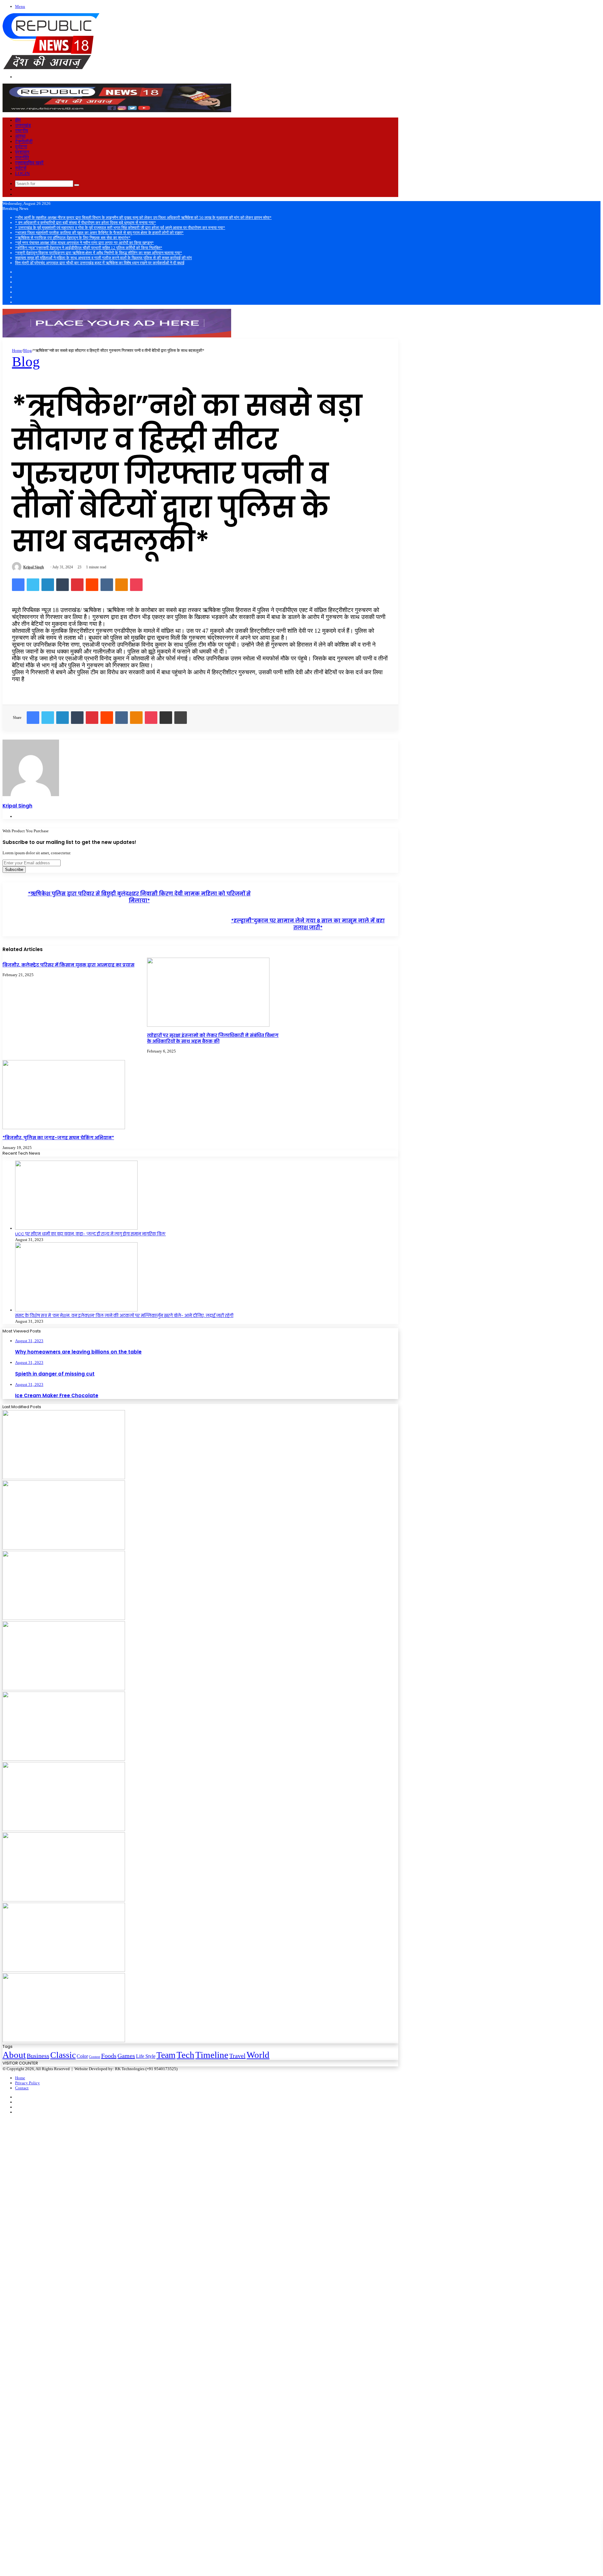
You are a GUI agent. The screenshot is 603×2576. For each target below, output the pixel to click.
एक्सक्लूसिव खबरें (29, 163)
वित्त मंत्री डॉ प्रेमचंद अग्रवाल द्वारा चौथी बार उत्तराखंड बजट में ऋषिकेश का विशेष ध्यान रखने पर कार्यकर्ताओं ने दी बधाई (100, 263)
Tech (185, 2055)
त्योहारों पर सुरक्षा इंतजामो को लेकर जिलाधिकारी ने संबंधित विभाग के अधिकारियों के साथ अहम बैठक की (213, 1038)
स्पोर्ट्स (21, 168)
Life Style (146, 2056)
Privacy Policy (27, 2083)
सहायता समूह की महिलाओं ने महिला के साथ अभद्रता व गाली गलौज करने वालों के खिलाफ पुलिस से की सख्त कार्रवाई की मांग (103, 258)
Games (126, 2056)
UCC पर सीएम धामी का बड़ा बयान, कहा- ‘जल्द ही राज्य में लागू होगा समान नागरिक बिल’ (90, 1234)
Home (17, 350)
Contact (22, 2088)
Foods (109, 2056)
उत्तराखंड (23, 125)
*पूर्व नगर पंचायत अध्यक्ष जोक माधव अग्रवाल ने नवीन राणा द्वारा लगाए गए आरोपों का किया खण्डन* (84, 243)
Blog (27, 350)
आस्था (20, 136)
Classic (63, 2055)
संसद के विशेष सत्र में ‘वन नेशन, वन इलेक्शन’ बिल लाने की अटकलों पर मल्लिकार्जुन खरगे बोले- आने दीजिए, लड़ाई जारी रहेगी (124, 1316)
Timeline (212, 2055)
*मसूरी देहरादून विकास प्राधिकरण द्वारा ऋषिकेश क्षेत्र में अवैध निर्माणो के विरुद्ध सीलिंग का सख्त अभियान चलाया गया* (99, 253)
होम (18, 120)
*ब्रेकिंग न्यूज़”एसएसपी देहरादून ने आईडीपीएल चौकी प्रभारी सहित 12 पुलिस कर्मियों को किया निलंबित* (89, 248)
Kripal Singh (34, 567)
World (258, 2055)
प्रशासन (22, 152)
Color (82, 2056)
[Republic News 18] (51, 68)
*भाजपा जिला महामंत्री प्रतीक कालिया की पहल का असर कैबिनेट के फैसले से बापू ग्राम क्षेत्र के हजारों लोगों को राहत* (99, 233)
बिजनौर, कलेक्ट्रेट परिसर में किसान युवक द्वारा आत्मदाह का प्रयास (68, 965)
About (14, 2055)
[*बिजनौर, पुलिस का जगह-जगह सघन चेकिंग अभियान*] (64, 1128)
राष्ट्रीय (22, 131)
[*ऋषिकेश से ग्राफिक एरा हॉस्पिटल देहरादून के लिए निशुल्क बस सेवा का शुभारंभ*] (64, 1759)
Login (22, 173)
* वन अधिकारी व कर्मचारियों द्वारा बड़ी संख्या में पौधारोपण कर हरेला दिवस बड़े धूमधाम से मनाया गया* (86, 223)
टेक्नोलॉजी (24, 141)
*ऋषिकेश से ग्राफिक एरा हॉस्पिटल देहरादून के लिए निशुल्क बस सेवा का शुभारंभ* (73, 238)
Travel (237, 2056)
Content (95, 2057)
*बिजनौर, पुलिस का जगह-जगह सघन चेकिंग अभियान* (58, 1138)
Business (38, 2056)
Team (166, 2055)
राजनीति (22, 157)
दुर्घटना (21, 147)
